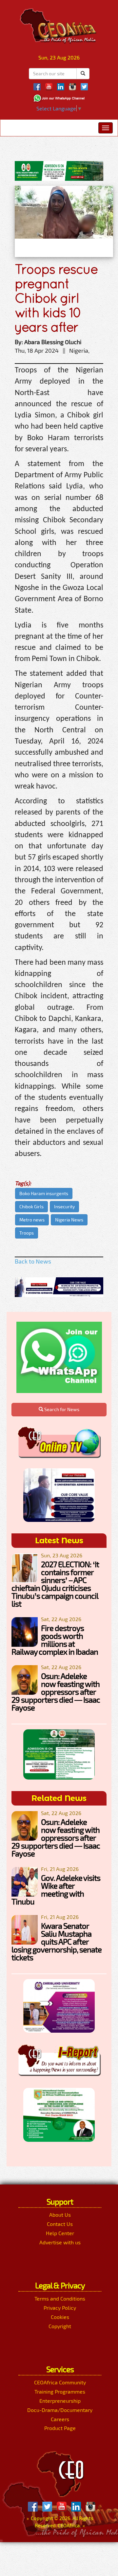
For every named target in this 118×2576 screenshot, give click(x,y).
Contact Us (60, 2224)
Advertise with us (60, 2242)
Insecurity (64, 1206)
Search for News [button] (61, 1409)
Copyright (60, 2326)
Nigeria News (69, 1220)
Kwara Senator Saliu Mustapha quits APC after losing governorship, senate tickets (57, 1941)
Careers (60, 2419)
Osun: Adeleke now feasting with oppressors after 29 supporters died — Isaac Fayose (56, 1692)
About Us (60, 2215)
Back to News (33, 1261)
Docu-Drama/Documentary (60, 2410)
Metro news (32, 1220)
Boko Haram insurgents (44, 1193)
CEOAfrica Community (60, 2382)
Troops (27, 1233)
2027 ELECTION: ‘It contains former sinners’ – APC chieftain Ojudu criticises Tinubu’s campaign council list (55, 1584)
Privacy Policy (60, 2308)
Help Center (60, 2233)
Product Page (60, 2428)
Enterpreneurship (60, 2401)
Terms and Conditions (60, 2298)
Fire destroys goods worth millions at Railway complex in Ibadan (55, 1640)
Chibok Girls (31, 1206)
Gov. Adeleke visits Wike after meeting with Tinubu (56, 1890)
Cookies (60, 2317)
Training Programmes (60, 2391)
